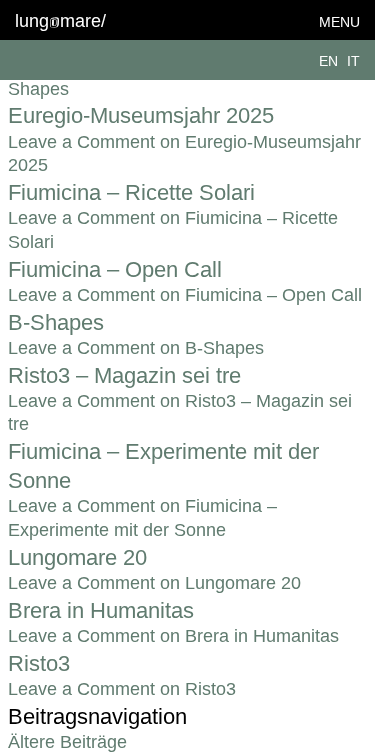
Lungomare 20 (77, 557)
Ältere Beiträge (67, 742)
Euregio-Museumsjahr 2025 (141, 115)
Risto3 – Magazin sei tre (124, 375)
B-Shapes (56, 322)
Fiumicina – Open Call (115, 269)
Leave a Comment (185, 295)
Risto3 (39, 663)
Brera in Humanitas (101, 610)
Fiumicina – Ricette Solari (131, 192)
